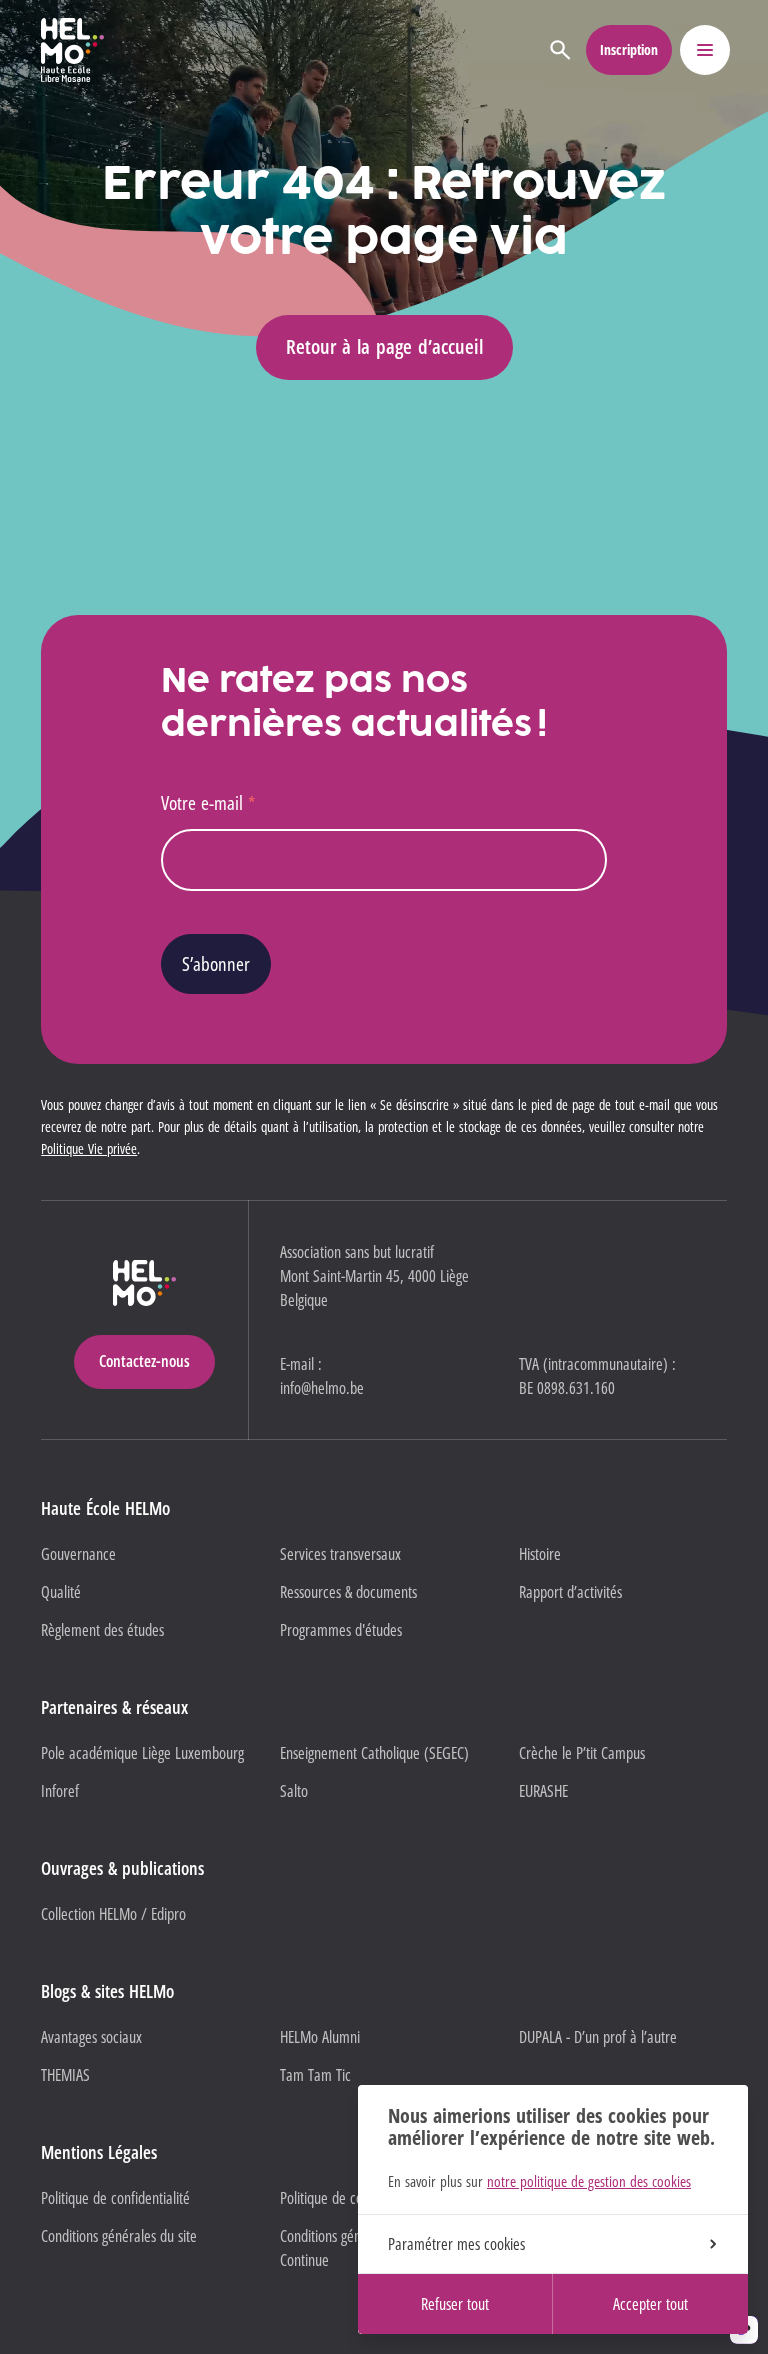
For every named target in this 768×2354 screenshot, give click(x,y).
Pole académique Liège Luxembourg (142, 1753)
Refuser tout (455, 2304)
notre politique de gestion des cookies (589, 2181)
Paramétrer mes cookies (456, 2244)
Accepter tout (650, 2304)
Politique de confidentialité (115, 2198)
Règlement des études (102, 1630)
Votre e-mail (208, 802)
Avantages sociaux (91, 2037)
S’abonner (216, 963)
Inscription (629, 49)
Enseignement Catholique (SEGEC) (374, 1753)
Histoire (540, 1554)
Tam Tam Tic (315, 2075)
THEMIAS (65, 2075)
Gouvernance (78, 1554)
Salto (294, 1791)
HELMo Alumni (320, 2037)
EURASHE (543, 1791)
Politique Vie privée (89, 1148)
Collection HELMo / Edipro (113, 1914)
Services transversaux (340, 1554)
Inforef (60, 1791)
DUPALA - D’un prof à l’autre (598, 2037)
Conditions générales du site (119, 2236)
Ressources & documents (348, 1592)
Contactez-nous (144, 1361)
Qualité (61, 1592)
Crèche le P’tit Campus (582, 1753)
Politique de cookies (335, 2198)
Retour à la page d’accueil (384, 346)
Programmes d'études (341, 1630)
